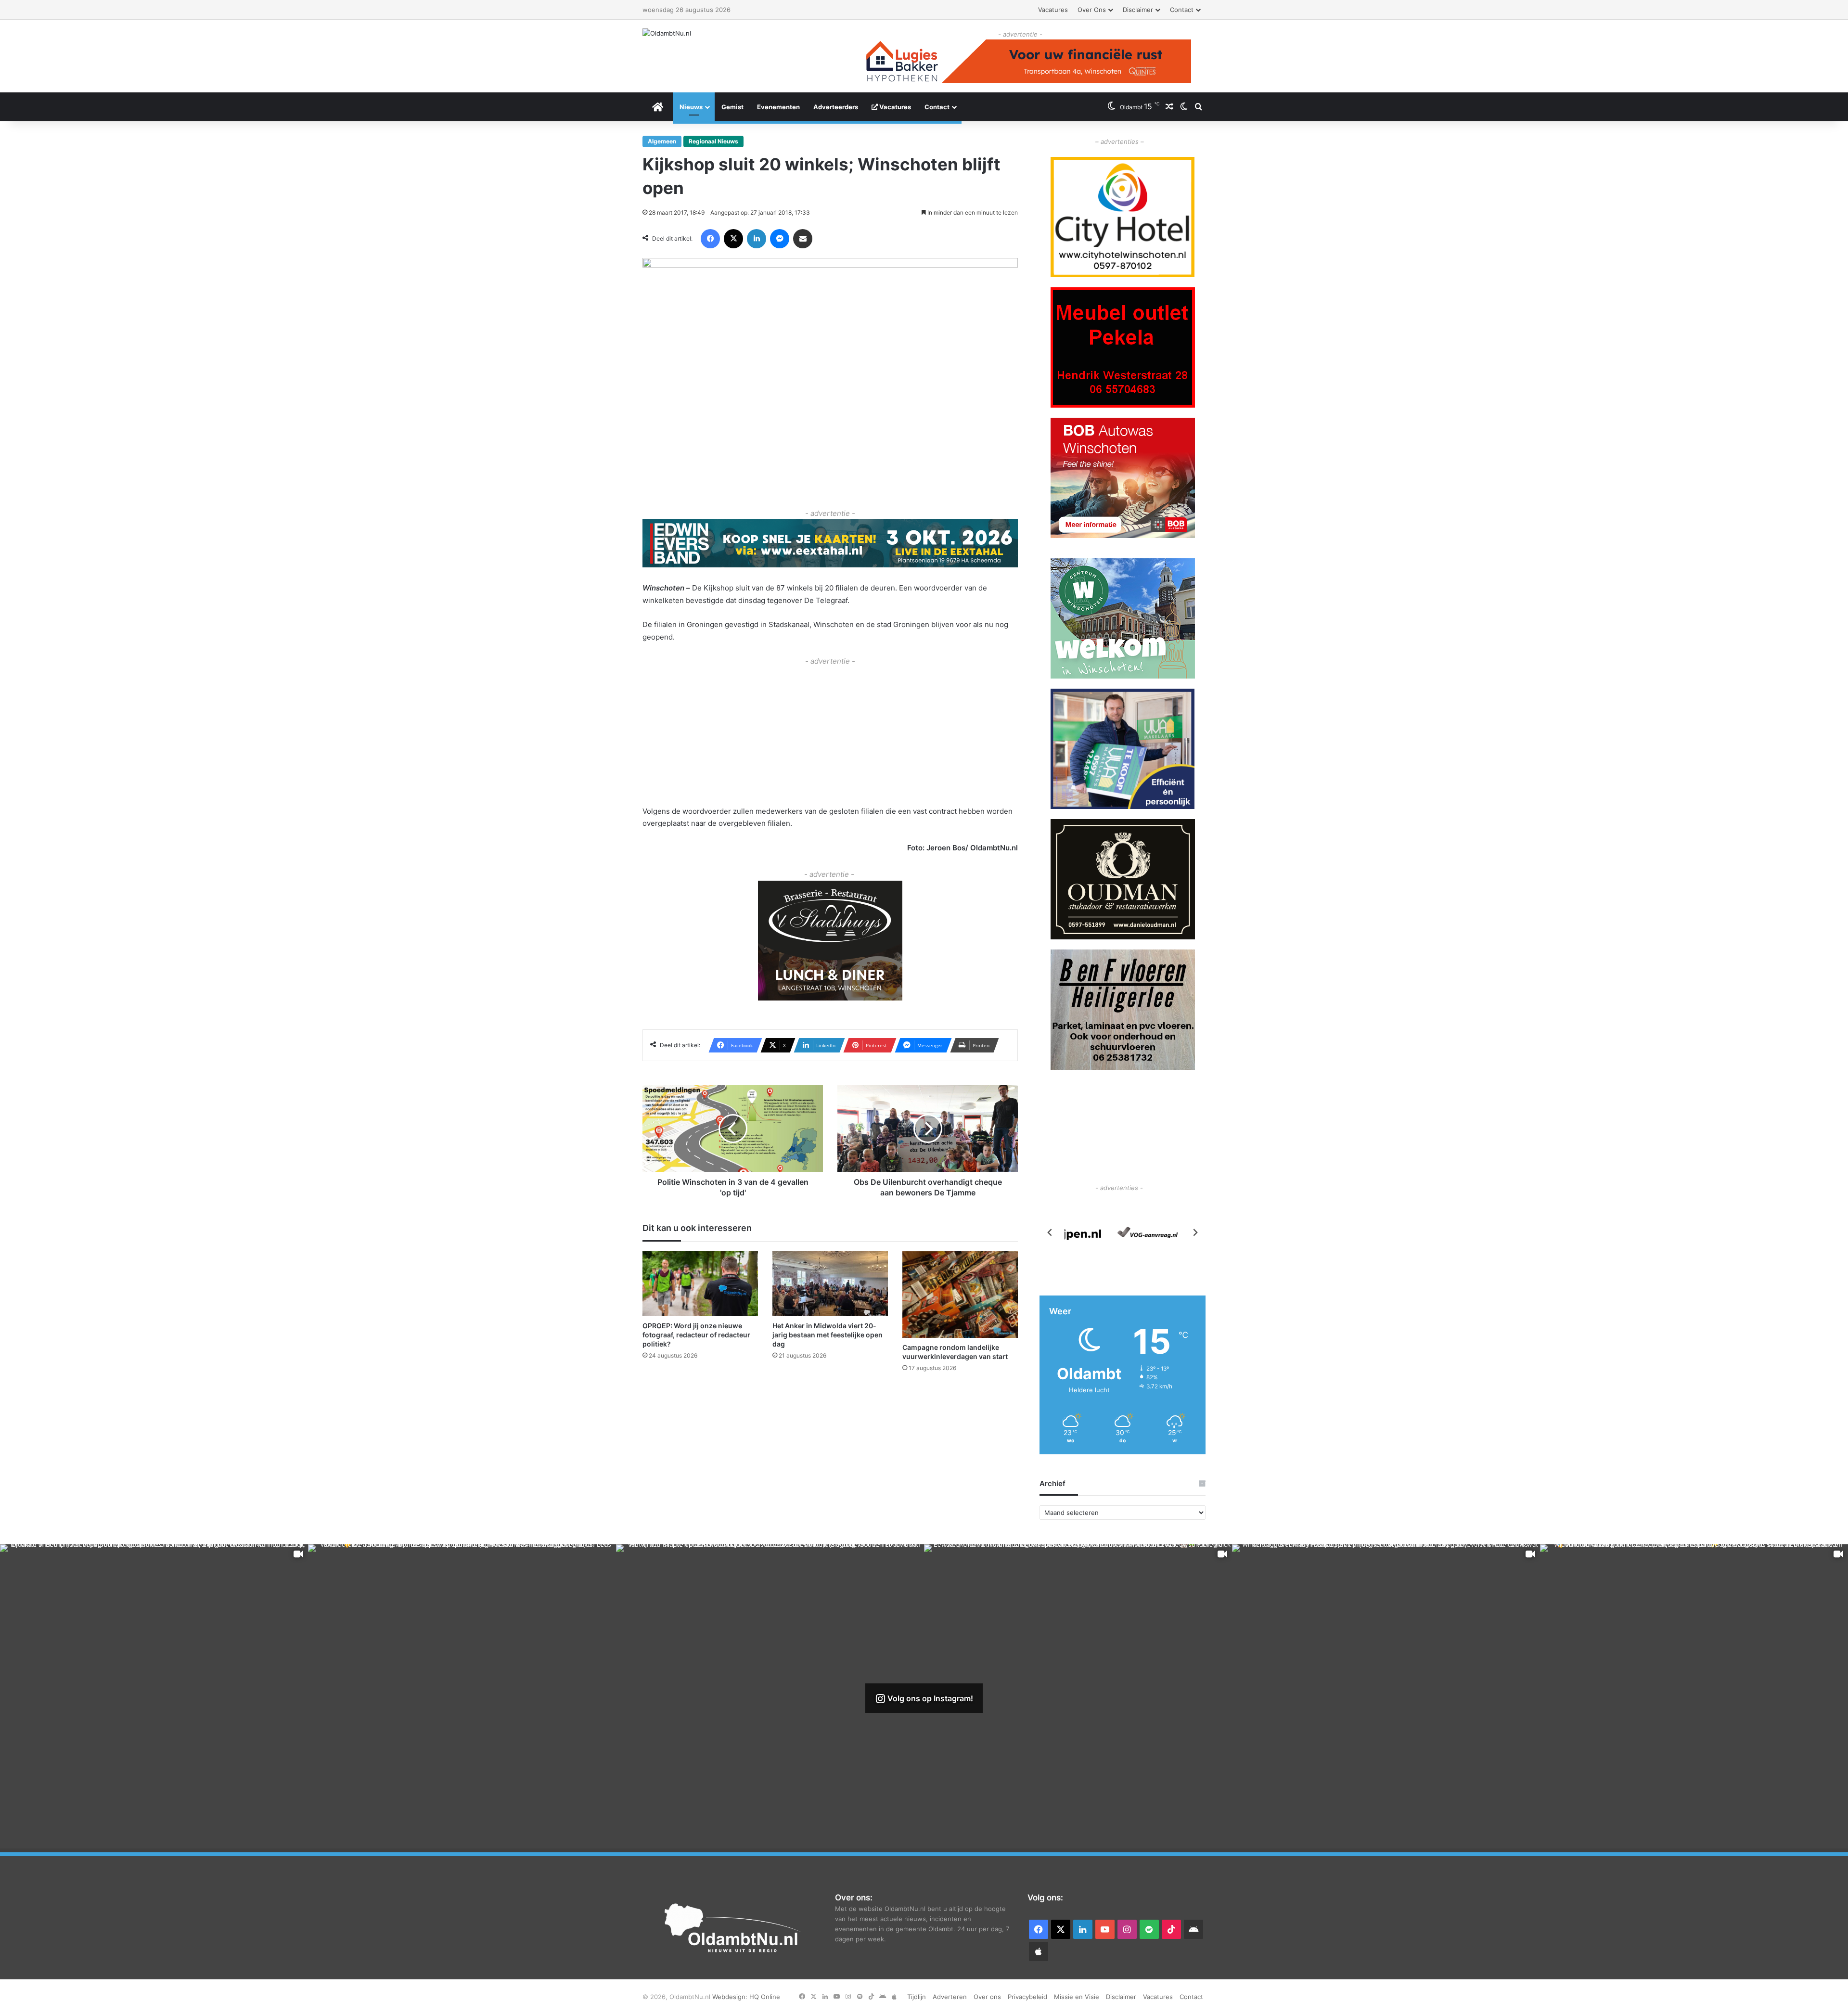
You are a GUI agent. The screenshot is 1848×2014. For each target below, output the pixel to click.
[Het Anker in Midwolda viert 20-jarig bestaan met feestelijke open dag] (830, 1284)
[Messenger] (780, 239)
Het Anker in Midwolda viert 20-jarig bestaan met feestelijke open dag (828, 1335)
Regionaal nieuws (713, 141)
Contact (1182, 10)
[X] (733, 239)
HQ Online (765, 1997)
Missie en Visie (1077, 1997)
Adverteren (950, 1997)
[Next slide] (1195, 1232)
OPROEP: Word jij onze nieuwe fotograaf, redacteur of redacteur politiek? (696, 1335)
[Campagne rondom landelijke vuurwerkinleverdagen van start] (960, 1295)
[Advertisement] (830, 735)
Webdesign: (731, 1997)
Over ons (1092, 10)
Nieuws (691, 107)
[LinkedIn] (757, 239)
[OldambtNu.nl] (667, 33)
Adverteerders (836, 107)
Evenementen (778, 107)
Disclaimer (1138, 10)
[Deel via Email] (803, 239)
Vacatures (1053, 10)
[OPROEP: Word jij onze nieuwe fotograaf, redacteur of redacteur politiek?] (700, 1284)
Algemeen (662, 141)
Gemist (732, 107)
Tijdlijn (917, 1997)
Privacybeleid (1027, 1997)
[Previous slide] (1050, 1232)
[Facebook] (710, 239)
